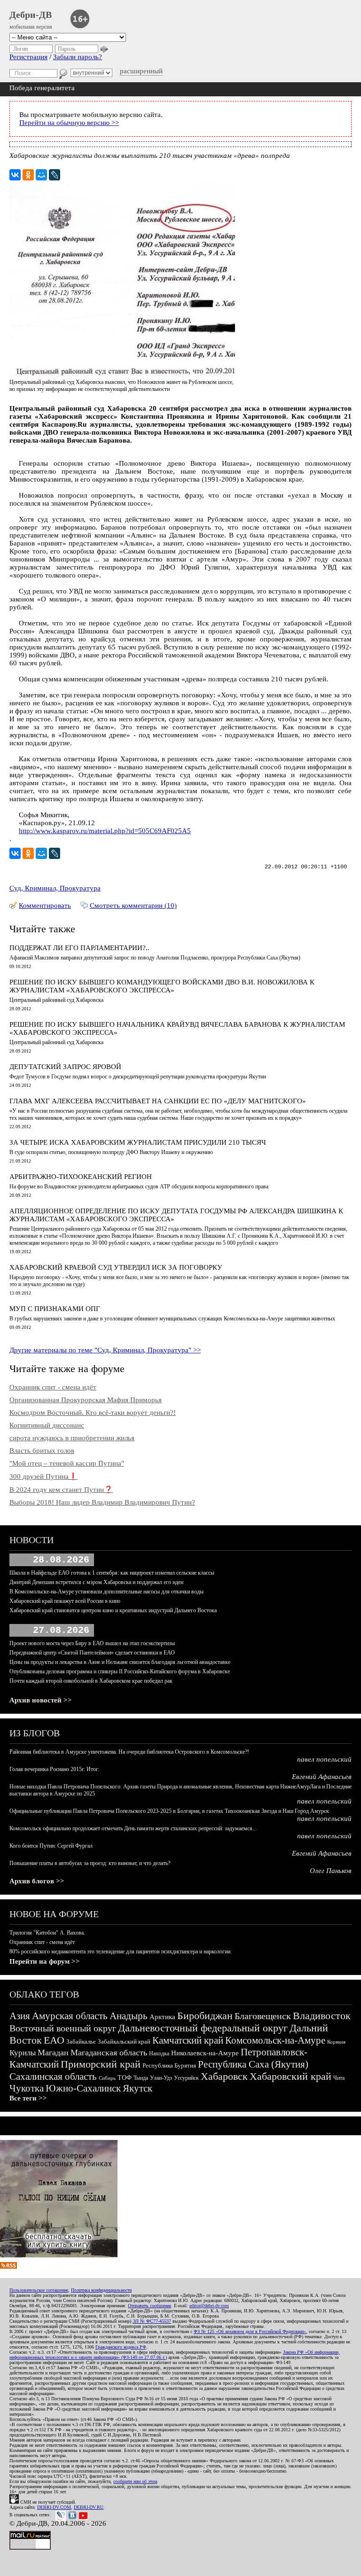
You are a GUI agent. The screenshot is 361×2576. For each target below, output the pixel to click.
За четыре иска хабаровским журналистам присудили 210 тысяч (138, 1142)
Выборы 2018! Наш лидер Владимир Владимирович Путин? (102, 1502)
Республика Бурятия (169, 2065)
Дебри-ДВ (31, 15)
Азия (20, 2016)
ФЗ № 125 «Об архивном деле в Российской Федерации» (250, 2331)
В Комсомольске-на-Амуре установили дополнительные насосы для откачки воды (106, 1592)
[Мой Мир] (41, 175)
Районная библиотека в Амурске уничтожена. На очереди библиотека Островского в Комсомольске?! (129, 1752)
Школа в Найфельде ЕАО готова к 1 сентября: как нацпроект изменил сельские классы (112, 1573)
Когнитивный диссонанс (47, 1425)
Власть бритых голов (42, 1451)
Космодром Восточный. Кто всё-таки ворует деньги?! (93, 1413)
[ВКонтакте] (15, 175)
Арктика (162, 2017)
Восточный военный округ (63, 2028)
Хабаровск (224, 2076)
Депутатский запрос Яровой (65, 1067)
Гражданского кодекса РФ (121, 2347)
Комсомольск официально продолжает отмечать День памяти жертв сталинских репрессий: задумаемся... (133, 1828)
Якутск (137, 2088)
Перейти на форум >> (45, 1961)
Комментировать (45, 906)
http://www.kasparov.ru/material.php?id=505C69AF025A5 (105, 831)
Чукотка (27, 2088)
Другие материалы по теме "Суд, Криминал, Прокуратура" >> (105, 1350)
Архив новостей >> (41, 1700)
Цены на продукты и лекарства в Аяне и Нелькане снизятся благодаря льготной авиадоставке (120, 1662)
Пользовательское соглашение (39, 2290)
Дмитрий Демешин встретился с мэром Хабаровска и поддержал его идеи (96, 1582)
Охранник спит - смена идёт (53, 1387)
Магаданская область (109, 2053)
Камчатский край (188, 2040)
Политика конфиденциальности (101, 2290)
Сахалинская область (53, 2076)
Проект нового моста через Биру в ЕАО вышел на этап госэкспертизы (92, 1643)
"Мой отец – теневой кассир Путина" (67, 1463)
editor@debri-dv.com (209, 2306)
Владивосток (322, 2016)
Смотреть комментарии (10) (133, 906)
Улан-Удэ (161, 2078)
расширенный (141, 71)
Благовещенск (263, 2016)
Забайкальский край (124, 2041)
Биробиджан (205, 2016)
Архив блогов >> (37, 1881)
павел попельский (324, 1759)
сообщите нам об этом (135, 2481)
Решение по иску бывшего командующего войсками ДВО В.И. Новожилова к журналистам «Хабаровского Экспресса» (162, 986)
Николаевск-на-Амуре (205, 2053)
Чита (339, 2078)
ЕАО (54, 2040)
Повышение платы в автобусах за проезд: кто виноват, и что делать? (90, 1863)
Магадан (53, 2053)
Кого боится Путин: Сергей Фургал (51, 1846)
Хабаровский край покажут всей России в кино (65, 1601)
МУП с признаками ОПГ (55, 1309)
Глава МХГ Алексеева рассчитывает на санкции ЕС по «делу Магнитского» (158, 1101)
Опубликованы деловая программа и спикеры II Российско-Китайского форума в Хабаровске (120, 1671)
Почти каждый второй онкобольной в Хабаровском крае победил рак (91, 1681)
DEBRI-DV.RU (89, 2507)
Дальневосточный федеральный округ (203, 2028)
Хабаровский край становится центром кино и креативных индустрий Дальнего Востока (113, 1610)
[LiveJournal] (55, 175)
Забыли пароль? (78, 57)
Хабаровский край (290, 2076)
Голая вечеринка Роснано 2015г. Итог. (54, 1769)
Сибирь (107, 2078)
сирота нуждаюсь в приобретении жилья (72, 1438)
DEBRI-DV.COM (54, 2507)
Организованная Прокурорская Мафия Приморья (86, 1400)
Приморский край (101, 2064)
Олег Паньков (331, 1871)
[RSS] (8, 2266)
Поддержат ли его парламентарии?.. (79, 948)
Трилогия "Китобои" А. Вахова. (47, 1933)
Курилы (23, 2053)
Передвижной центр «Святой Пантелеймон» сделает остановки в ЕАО (92, 1653)
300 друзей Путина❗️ (43, 1476)
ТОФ (125, 2078)
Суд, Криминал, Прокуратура (55, 888)
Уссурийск (186, 2078)
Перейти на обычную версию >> (69, 123)
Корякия (336, 2042)
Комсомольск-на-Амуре (275, 2040)
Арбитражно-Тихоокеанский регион (81, 1177)
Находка (159, 2053)
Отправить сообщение (149, 2306)
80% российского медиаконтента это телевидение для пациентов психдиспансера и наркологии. (121, 1952)
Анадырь (129, 2016)
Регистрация (28, 57)
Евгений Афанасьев (322, 1777)
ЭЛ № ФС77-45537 (152, 2321)
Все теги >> (28, 2098)
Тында (141, 2078)
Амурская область (70, 2016)
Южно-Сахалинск (83, 2088)
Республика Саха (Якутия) (253, 2064)
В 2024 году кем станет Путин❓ (61, 1490)
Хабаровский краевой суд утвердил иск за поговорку (116, 1267)
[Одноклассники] (28, 175)
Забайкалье (81, 2041)
